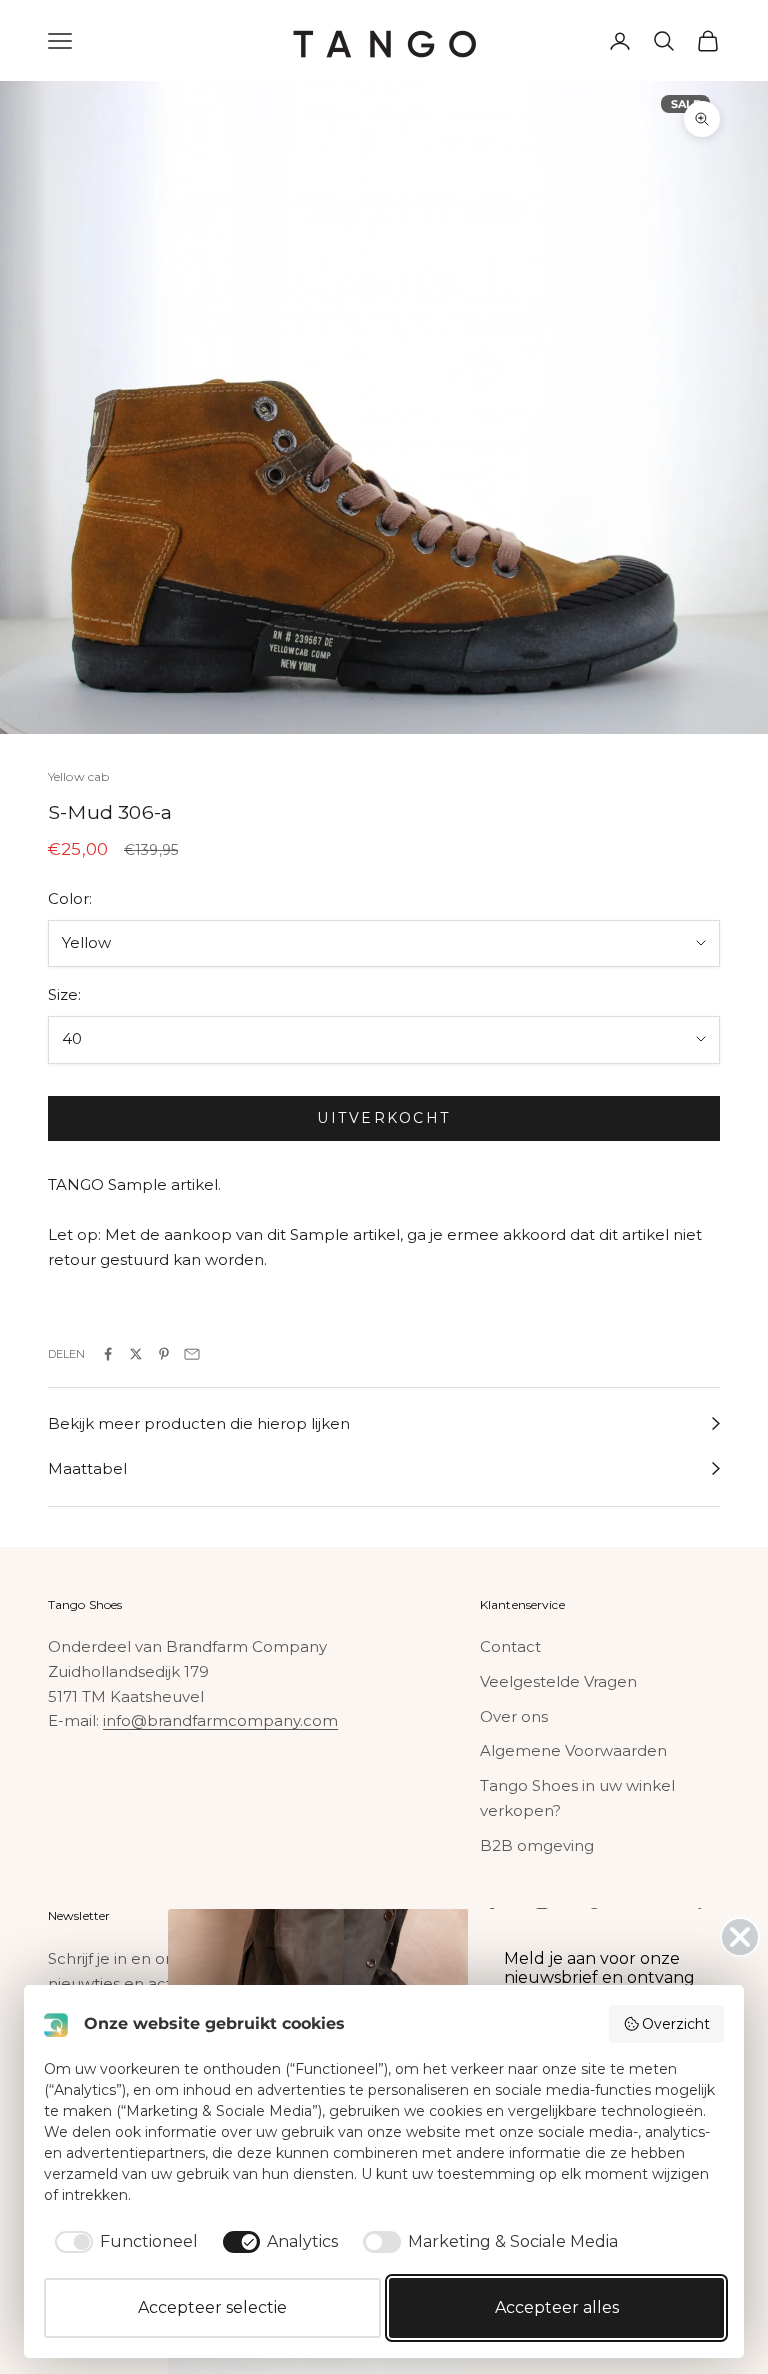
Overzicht (676, 2024)
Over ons (514, 1716)
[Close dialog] (740, 1937)
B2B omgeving (537, 1845)
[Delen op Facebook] (108, 1354)
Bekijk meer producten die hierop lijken (199, 1423)
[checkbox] (123, 2242)
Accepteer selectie (212, 2307)
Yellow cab (78, 776)
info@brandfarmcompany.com (220, 1720)
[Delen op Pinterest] (164, 1354)
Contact (510, 1646)
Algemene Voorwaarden (573, 1750)
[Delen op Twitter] (136, 1354)
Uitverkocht (384, 1118)
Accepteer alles (557, 2307)
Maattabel (87, 1468)
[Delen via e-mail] (192, 1354)
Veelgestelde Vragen (558, 1681)
